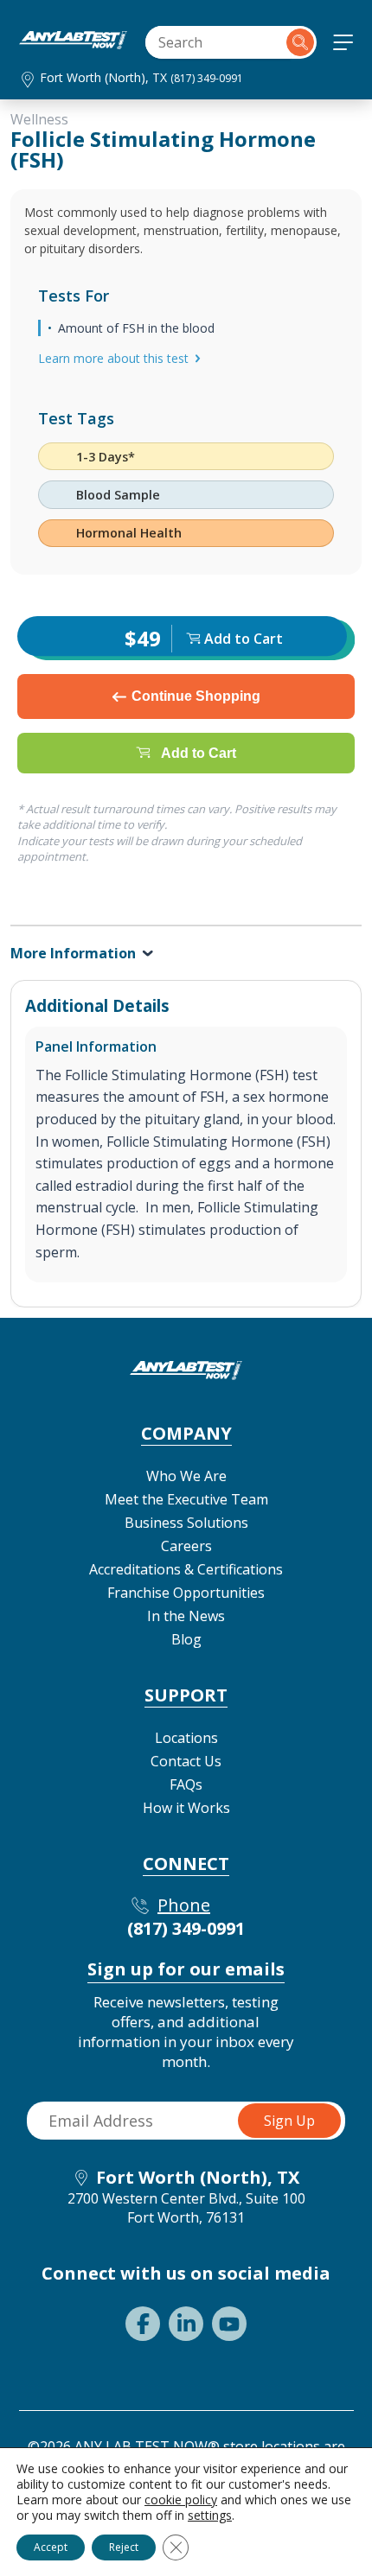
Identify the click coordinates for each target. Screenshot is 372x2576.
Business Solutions (186, 1523)
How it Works (186, 1808)
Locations (186, 1738)
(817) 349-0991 (207, 78)
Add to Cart (199, 753)
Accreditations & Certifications (186, 1569)
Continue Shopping (196, 696)
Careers (186, 1546)
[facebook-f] (143, 2324)
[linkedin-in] (186, 2324)
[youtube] (229, 2324)
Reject (124, 2547)
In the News (186, 1616)
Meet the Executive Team (186, 1499)
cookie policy (181, 2500)
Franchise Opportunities (186, 1593)
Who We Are (186, 1476)
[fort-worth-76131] (73, 44)
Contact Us (186, 1761)
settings (210, 2516)
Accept (51, 2547)
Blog (186, 1639)
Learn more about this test (113, 358)
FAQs (186, 1784)
